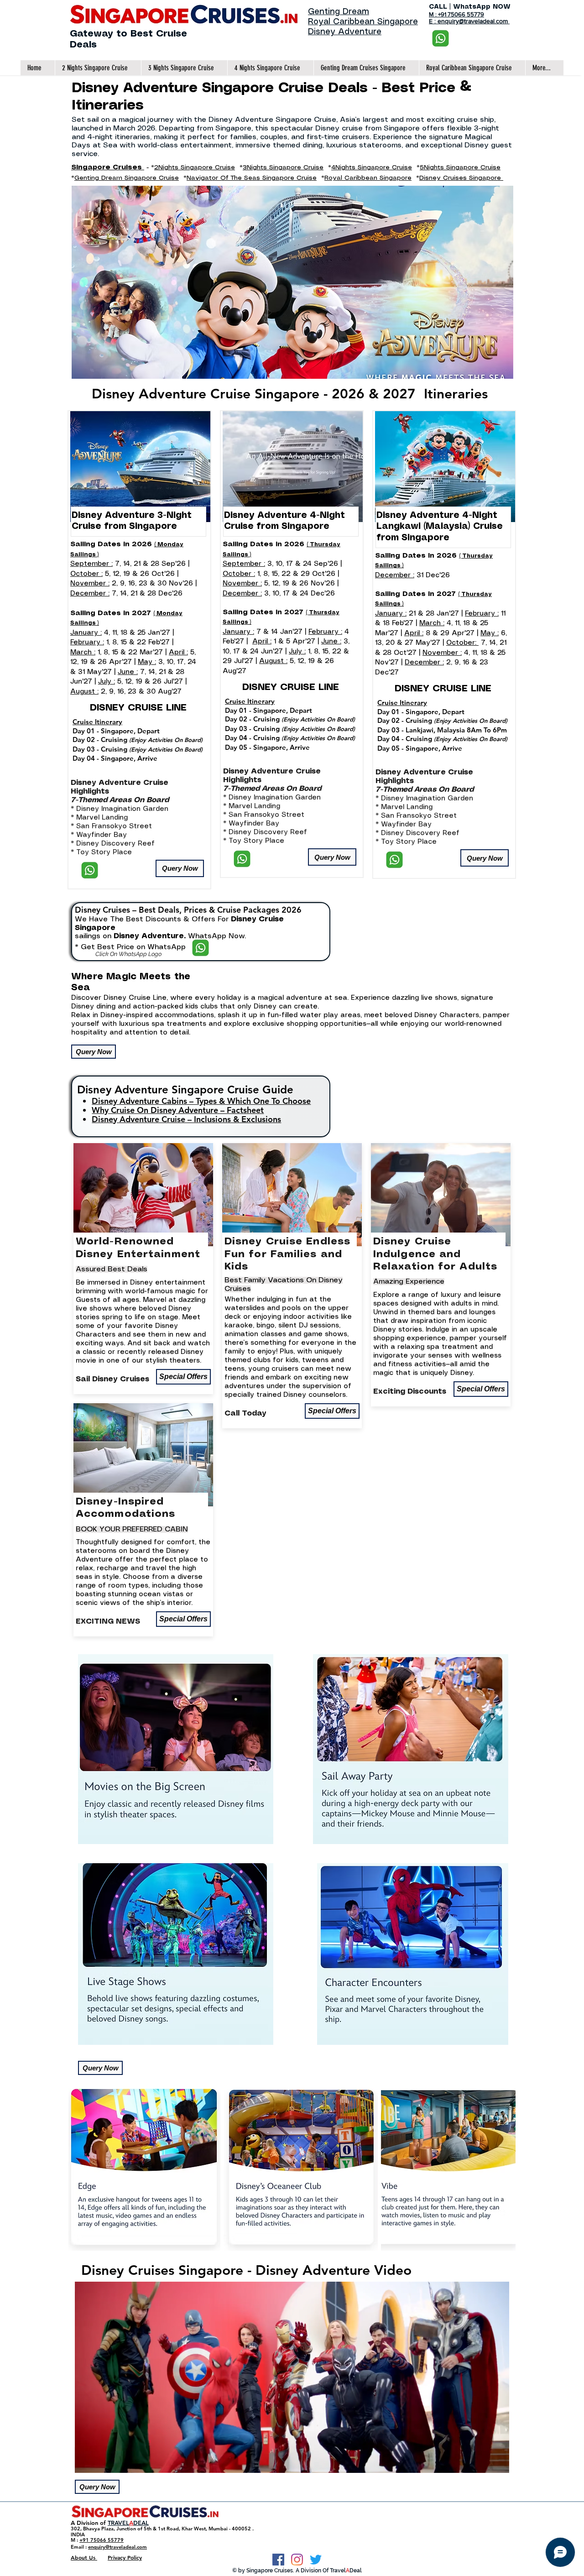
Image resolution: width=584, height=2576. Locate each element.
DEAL (141, 2523)
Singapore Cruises (108, 167)
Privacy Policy (125, 2557)
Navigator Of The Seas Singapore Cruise (252, 178)
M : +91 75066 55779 (456, 14)
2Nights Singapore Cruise (195, 167)
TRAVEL (118, 2523)
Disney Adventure (345, 32)
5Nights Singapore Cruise (460, 167)
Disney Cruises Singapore (461, 178)
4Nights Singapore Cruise (372, 167)
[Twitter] (316, 2560)
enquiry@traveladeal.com (117, 2547)
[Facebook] (278, 2560)
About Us (84, 2557)
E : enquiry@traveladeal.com (469, 21)
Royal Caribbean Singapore (363, 22)
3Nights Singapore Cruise (283, 167)
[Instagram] (297, 2560)
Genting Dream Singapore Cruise (127, 178)
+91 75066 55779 (102, 2540)
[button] (180, 868)
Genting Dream (339, 12)
